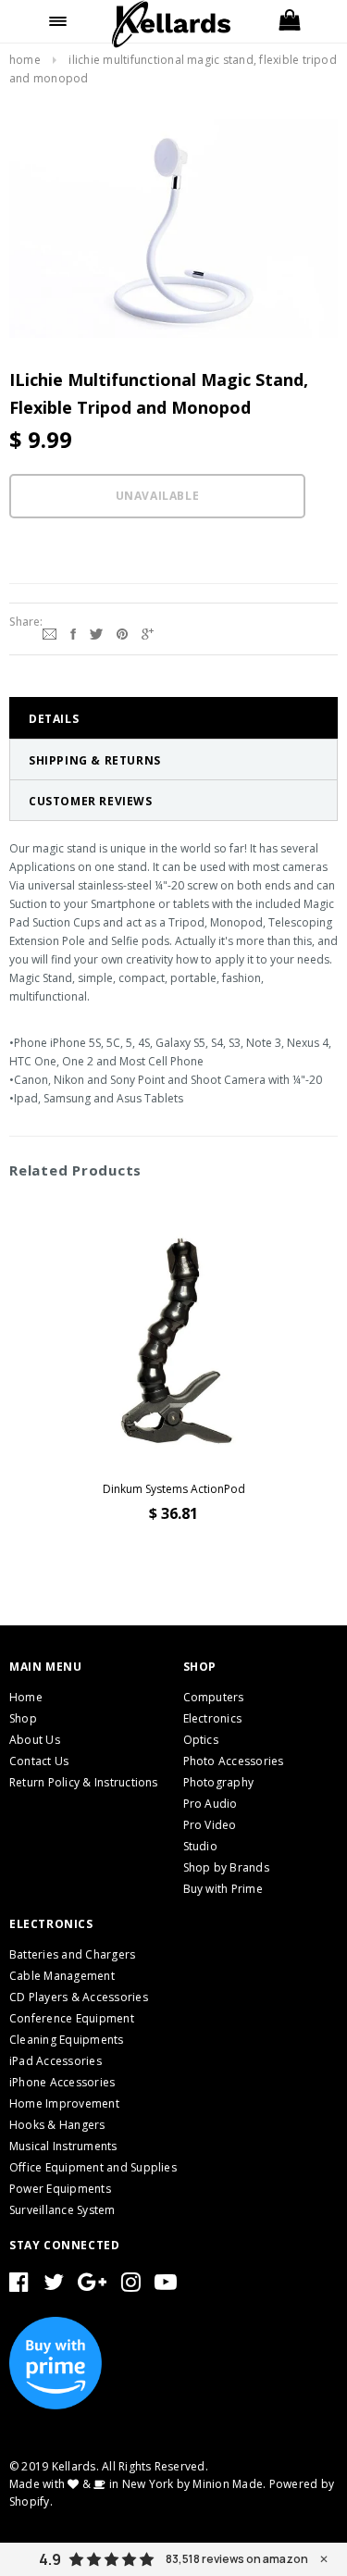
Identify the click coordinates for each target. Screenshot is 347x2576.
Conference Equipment (72, 2018)
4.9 (50, 2559)
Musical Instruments (63, 2146)
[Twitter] (96, 631)
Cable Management (62, 1976)
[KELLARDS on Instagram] (131, 2286)
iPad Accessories (56, 2061)
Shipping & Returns (95, 760)
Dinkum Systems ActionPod (174, 1489)
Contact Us (39, 1761)
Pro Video (210, 1825)
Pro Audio (211, 1804)
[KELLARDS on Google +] (92, 2286)
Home (25, 60)
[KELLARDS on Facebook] (19, 2286)
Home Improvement (64, 2103)
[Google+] (148, 631)
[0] (289, 21)
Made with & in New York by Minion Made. (137, 2484)
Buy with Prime (223, 1889)
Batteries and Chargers (72, 1954)
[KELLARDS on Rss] (166, 2286)
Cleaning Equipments (67, 2040)
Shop (23, 1718)
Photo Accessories (234, 1761)
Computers (214, 1697)
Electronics (213, 1718)
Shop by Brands (226, 1867)
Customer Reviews (91, 801)
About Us (35, 1740)
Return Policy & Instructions (84, 1782)
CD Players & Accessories (79, 1997)
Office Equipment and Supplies (93, 2167)
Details (54, 719)
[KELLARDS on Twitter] (54, 2286)
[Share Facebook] (73, 631)
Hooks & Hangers (57, 2125)
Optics (201, 1740)
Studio (200, 1846)
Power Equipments (60, 2189)
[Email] (50, 631)
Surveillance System (62, 2210)
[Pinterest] (122, 631)
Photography (219, 1782)
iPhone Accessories (62, 2082)
